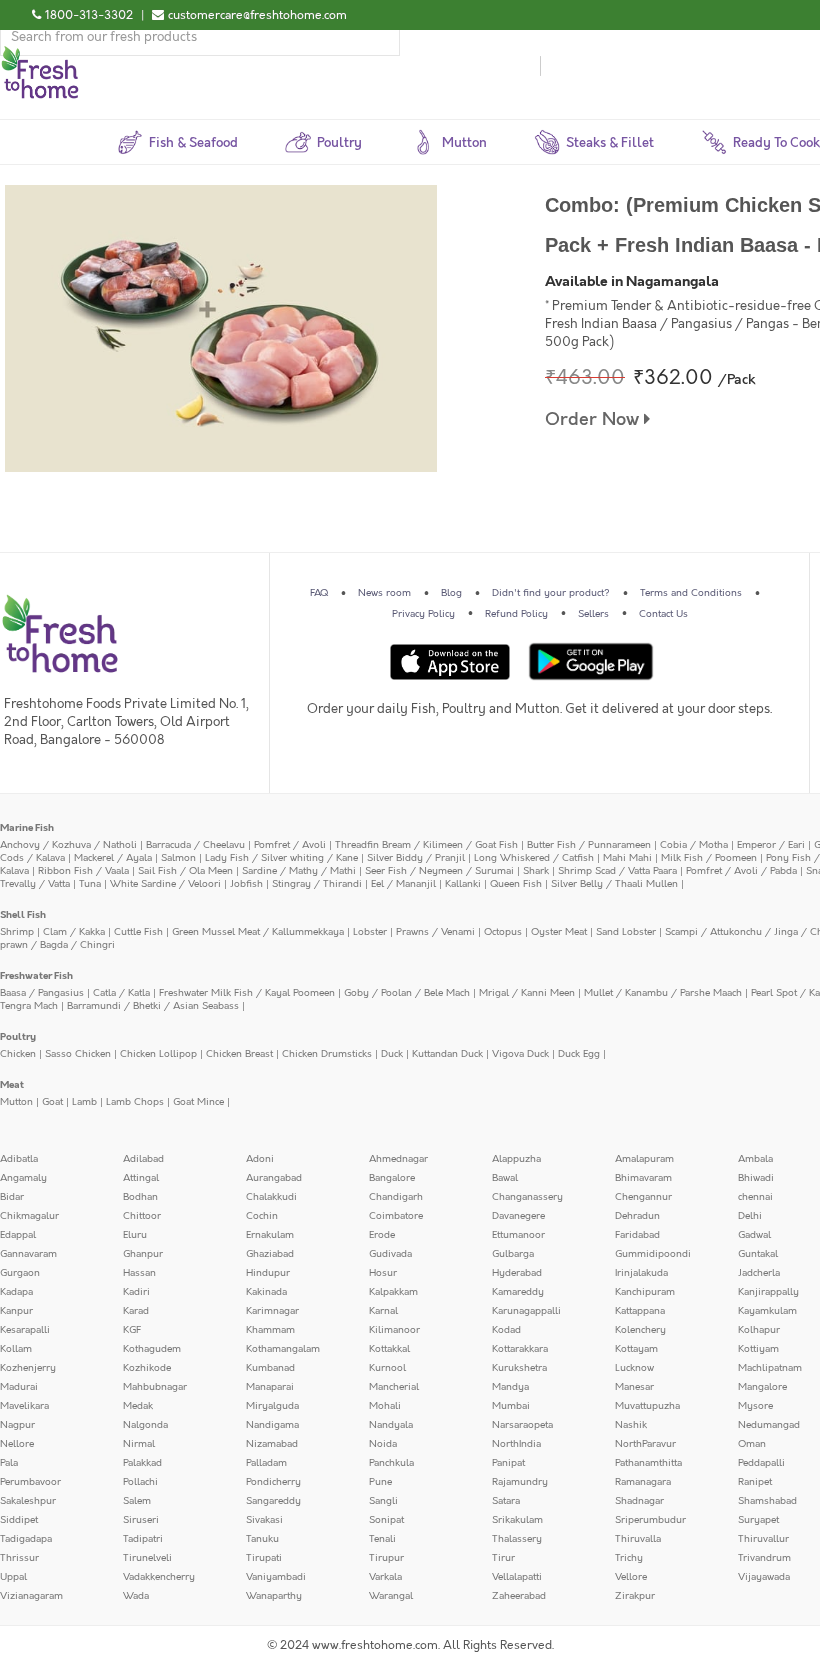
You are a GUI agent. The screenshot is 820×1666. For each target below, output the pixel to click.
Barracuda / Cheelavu (195, 845)
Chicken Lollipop (158, 1054)
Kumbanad (270, 1368)
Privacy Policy (423, 614)
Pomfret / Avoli (290, 845)
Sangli (383, 1501)
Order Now (594, 419)
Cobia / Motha (694, 845)
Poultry (18, 1037)
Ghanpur (143, 1254)
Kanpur (16, 1311)
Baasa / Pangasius (42, 993)
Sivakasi (264, 1520)
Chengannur (643, 1197)
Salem (137, 1501)
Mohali (385, 1406)
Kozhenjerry (28, 1368)
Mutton (16, 1102)
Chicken (18, 1054)
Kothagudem (152, 1349)
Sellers (593, 614)
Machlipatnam (770, 1368)
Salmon (178, 858)
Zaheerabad (519, 1596)
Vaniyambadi (276, 1577)
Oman (752, 1444)
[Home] (40, 54)
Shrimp (17, 932)
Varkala (385, 1577)
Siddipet (19, 1520)
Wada (136, 1596)
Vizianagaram (31, 1596)
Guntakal (758, 1254)
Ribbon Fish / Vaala (83, 871)
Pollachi (140, 1482)
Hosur (383, 1273)
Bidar (12, 1197)
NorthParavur (645, 1444)
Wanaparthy (274, 1596)
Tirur (503, 1558)
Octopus (503, 932)
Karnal (383, 1311)
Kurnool (387, 1368)
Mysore (755, 1406)
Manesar (634, 1387)
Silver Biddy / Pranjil (416, 858)
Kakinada (266, 1292)
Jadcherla (759, 1273)
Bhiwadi (756, 1178)
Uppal (13, 1577)
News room (384, 593)
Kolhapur (759, 1330)
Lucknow (634, 1368)
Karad (136, 1311)
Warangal (391, 1596)
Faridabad (637, 1235)
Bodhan (140, 1197)
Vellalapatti (517, 1577)
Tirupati (264, 1558)
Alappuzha (516, 1159)
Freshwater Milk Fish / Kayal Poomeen (247, 993)
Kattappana (640, 1311)
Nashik (631, 1425)
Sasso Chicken (78, 1054)
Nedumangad (769, 1425)
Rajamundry (520, 1482)
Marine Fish (27, 828)
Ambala (755, 1159)
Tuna (90, 884)
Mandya (510, 1387)
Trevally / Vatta (35, 884)
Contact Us (663, 614)
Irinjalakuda (641, 1273)
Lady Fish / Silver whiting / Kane (281, 858)
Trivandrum (764, 1558)
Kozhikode (147, 1368)
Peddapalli (761, 1463)
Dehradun (637, 1216)
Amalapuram (644, 1159)
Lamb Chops (135, 1102)
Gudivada (390, 1254)
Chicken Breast (239, 1054)
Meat (12, 1085)
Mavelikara (24, 1406)
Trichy (629, 1558)
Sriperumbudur (650, 1520)
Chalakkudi (271, 1197)
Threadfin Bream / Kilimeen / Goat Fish (426, 845)
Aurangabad (274, 1178)
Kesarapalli (25, 1330)
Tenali (382, 1539)
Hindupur (268, 1273)
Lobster (370, 932)
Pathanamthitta (648, 1463)
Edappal (18, 1235)
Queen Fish (516, 884)
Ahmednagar (398, 1159)
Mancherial (394, 1387)
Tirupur (386, 1558)
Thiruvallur (763, 1539)
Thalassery (517, 1539)
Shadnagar (639, 1501)
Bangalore (392, 1178)
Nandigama (272, 1425)
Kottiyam (758, 1349)
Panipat (508, 1463)
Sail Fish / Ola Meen (185, 871)
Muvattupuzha (647, 1406)
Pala (9, 1463)
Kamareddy (518, 1292)
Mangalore (762, 1387)
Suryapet (758, 1520)
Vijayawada (764, 1577)
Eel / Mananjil (403, 884)
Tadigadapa (26, 1539)
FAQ (319, 593)
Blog (451, 593)
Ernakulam (270, 1235)
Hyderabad (517, 1273)
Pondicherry (273, 1482)
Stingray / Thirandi (317, 884)
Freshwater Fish (36, 976)
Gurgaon (20, 1273)
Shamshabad (767, 1501)
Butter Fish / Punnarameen (589, 845)
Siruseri (141, 1520)
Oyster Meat (559, 932)
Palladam (266, 1463)
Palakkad (142, 1463)
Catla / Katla (121, 993)
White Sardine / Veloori (165, 884)
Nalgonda (145, 1425)
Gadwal (754, 1235)
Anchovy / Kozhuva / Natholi (68, 845)
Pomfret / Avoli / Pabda (741, 871)
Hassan (139, 1273)
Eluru (135, 1235)
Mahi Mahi (627, 858)
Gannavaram (28, 1254)
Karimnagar (272, 1311)
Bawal (505, 1178)
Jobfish (246, 884)
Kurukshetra (519, 1368)
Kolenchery (640, 1330)
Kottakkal (389, 1349)
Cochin (262, 1216)
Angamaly (23, 1178)
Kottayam (636, 1349)
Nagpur (17, 1425)
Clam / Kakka (74, 932)
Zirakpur (635, 1596)
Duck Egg (579, 1054)
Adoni (260, 1159)
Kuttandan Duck (447, 1054)
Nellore (17, 1444)
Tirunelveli (147, 1558)
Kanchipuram (645, 1292)
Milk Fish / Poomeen (709, 858)
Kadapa (16, 1292)
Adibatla (19, 1159)
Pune (380, 1482)
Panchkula (391, 1463)
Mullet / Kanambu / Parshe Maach (663, 993)
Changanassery (527, 1197)
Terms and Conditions (691, 593)
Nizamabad (272, 1444)
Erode (382, 1235)
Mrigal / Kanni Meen (527, 993)
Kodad (506, 1330)
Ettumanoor (518, 1235)
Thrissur (19, 1558)
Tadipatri (143, 1539)
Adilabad (143, 1159)
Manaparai (270, 1387)
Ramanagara (643, 1482)
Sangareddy (273, 1501)
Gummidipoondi (653, 1254)
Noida (383, 1444)
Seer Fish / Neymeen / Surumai (439, 871)
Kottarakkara (520, 1349)
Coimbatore (396, 1216)
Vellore (631, 1577)
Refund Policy (516, 614)
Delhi (750, 1216)
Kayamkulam (767, 1311)
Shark (536, 871)
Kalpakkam (393, 1292)
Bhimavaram (643, 1178)
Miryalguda (272, 1406)
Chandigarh (396, 1197)
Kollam (16, 1349)
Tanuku (262, 1539)
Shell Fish (23, 915)
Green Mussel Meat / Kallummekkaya (258, 932)
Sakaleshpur (28, 1501)
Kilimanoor (394, 1330)
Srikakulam (517, 1520)
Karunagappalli (526, 1311)
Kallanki (463, 884)
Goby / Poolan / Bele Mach (407, 993)
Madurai (19, 1387)
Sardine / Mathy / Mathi (299, 871)
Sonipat (386, 1520)
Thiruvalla (638, 1539)
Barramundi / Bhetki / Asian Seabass (153, 1006)
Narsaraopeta (522, 1425)
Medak (138, 1406)
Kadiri (136, 1292)
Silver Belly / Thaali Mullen (614, 884)
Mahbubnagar (155, 1387)
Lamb (84, 1102)
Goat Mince (198, 1102)
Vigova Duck (520, 1054)
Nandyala (391, 1425)
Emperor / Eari (771, 845)
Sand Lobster (626, 932)
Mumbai (511, 1406)
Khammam (270, 1330)
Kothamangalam (283, 1349)
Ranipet (755, 1482)
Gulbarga (513, 1254)
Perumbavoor (30, 1482)
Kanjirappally (768, 1292)
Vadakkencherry (159, 1577)
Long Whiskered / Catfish (534, 858)
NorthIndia (516, 1444)
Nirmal (139, 1444)
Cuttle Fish (138, 932)
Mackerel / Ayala (113, 858)
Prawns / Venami (435, 932)
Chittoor (142, 1216)
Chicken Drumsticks (327, 1054)
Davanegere (518, 1216)
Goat (52, 1102)
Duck (392, 1054)
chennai (755, 1197)
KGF (132, 1330)
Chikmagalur (29, 1216)
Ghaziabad (270, 1254)
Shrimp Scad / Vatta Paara (617, 871)
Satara (506, 1501)
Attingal (141, 1178)
